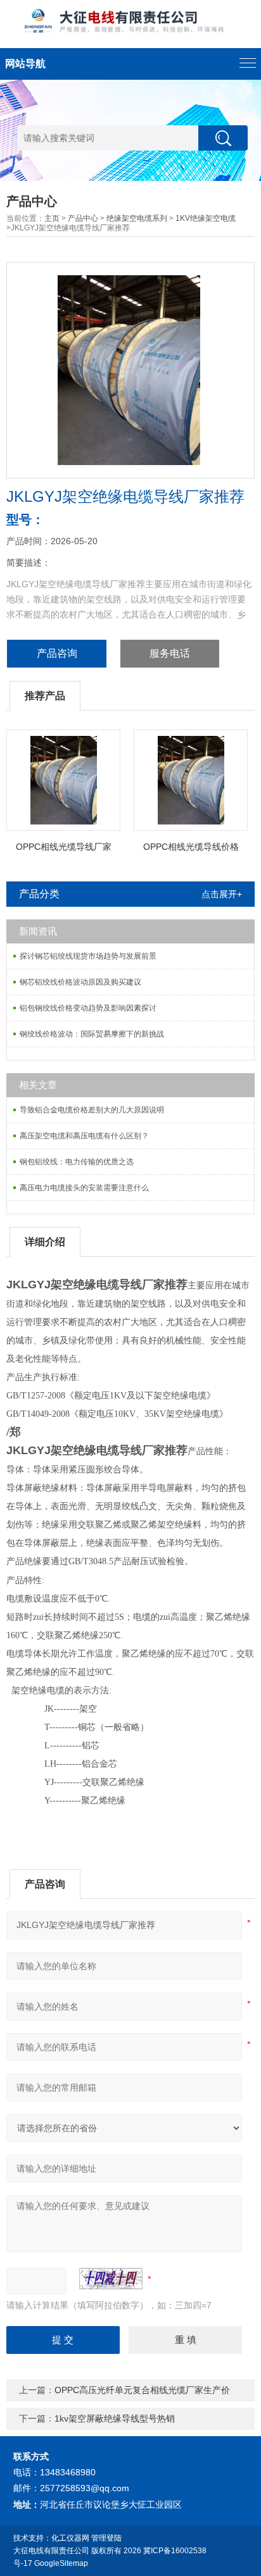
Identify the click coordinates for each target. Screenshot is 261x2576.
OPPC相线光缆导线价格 (191, 847)
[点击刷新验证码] (111, 2279)
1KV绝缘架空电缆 (206, 218)
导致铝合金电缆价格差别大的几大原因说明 (92, 1110)
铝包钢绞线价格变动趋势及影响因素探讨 (88, 1008)
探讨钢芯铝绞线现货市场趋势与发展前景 (88, 956)
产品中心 (83, 218)
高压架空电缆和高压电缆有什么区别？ (84, 1136)
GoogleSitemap (61, 2563)
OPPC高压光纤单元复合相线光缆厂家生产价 (142, 2390)
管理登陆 (106, 2538)
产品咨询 (57, 653)
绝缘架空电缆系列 (137, 218)
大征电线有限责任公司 (51, 2551)
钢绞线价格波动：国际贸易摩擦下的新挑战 (92, 1034)
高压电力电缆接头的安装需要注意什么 (84, 1188)
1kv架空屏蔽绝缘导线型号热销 (115, 2418)
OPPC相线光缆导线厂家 (64, 847)
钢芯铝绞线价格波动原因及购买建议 (80, 982)
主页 (52, 218)
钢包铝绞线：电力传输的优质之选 (77, 1162)
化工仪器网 (70, 2538)
